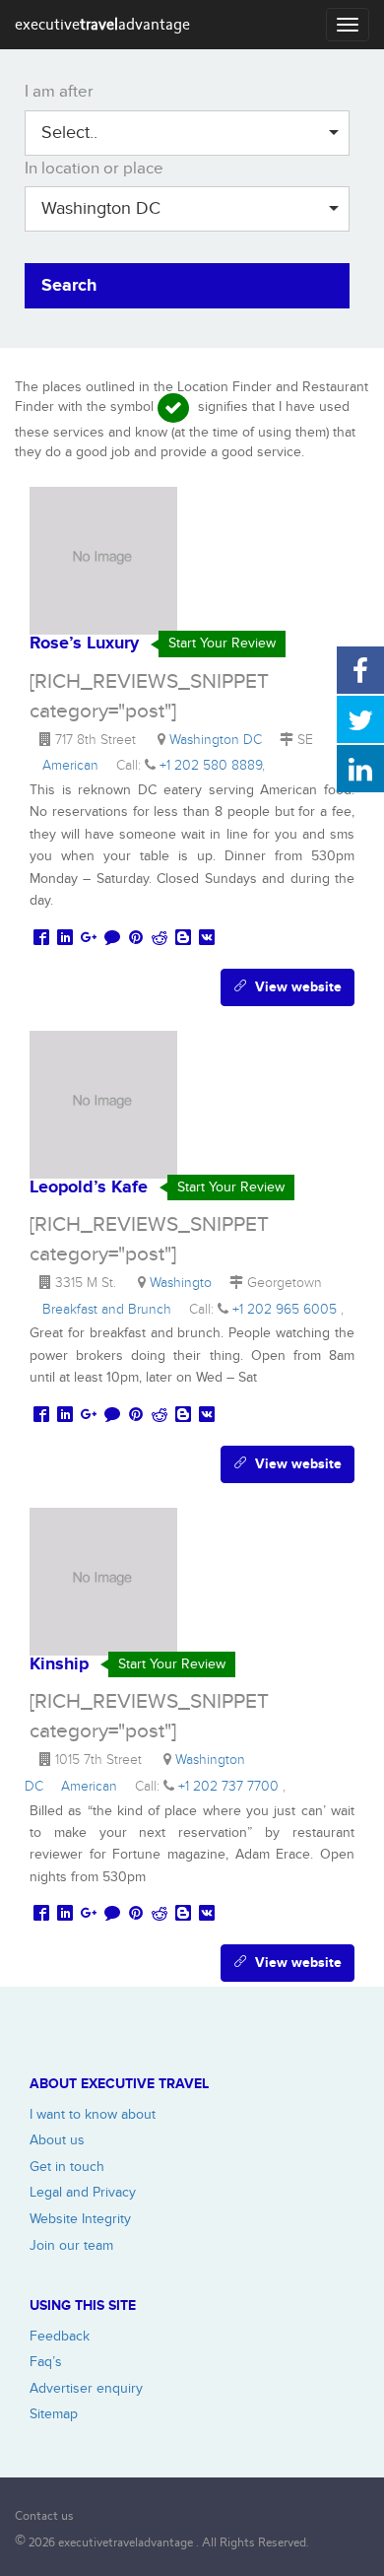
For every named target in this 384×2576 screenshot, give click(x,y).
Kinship (59, 1664)
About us (57, 2140)
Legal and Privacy (83, 2192)
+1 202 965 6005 (287, 1309)
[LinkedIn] (65, 939)
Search (69, 286)
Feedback (60, 2336)
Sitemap (54, 2414)
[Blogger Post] (183, 939)
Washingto (185, 1283)
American (74, 765)
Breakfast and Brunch (111, 1309)
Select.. (69, 133)
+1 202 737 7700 (230, 1786)
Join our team (71, 2245)
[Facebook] (41, 939)
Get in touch (67, 2167)
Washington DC (101, 208)
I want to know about (93, 2114)
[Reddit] (160, 939)
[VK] (207, 939)
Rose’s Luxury (84, 644)
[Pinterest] (136, 939)
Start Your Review (222, 643)
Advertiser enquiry (86, 2388)
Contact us (44, 2515)
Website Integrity (80, 2219)
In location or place (94, 169)
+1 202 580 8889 (211, 765)
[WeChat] (112, 939)
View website (294, 987)
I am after (59, 92)
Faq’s (46, 2362)
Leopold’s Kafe (89, 1187)
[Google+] (89, 939)
